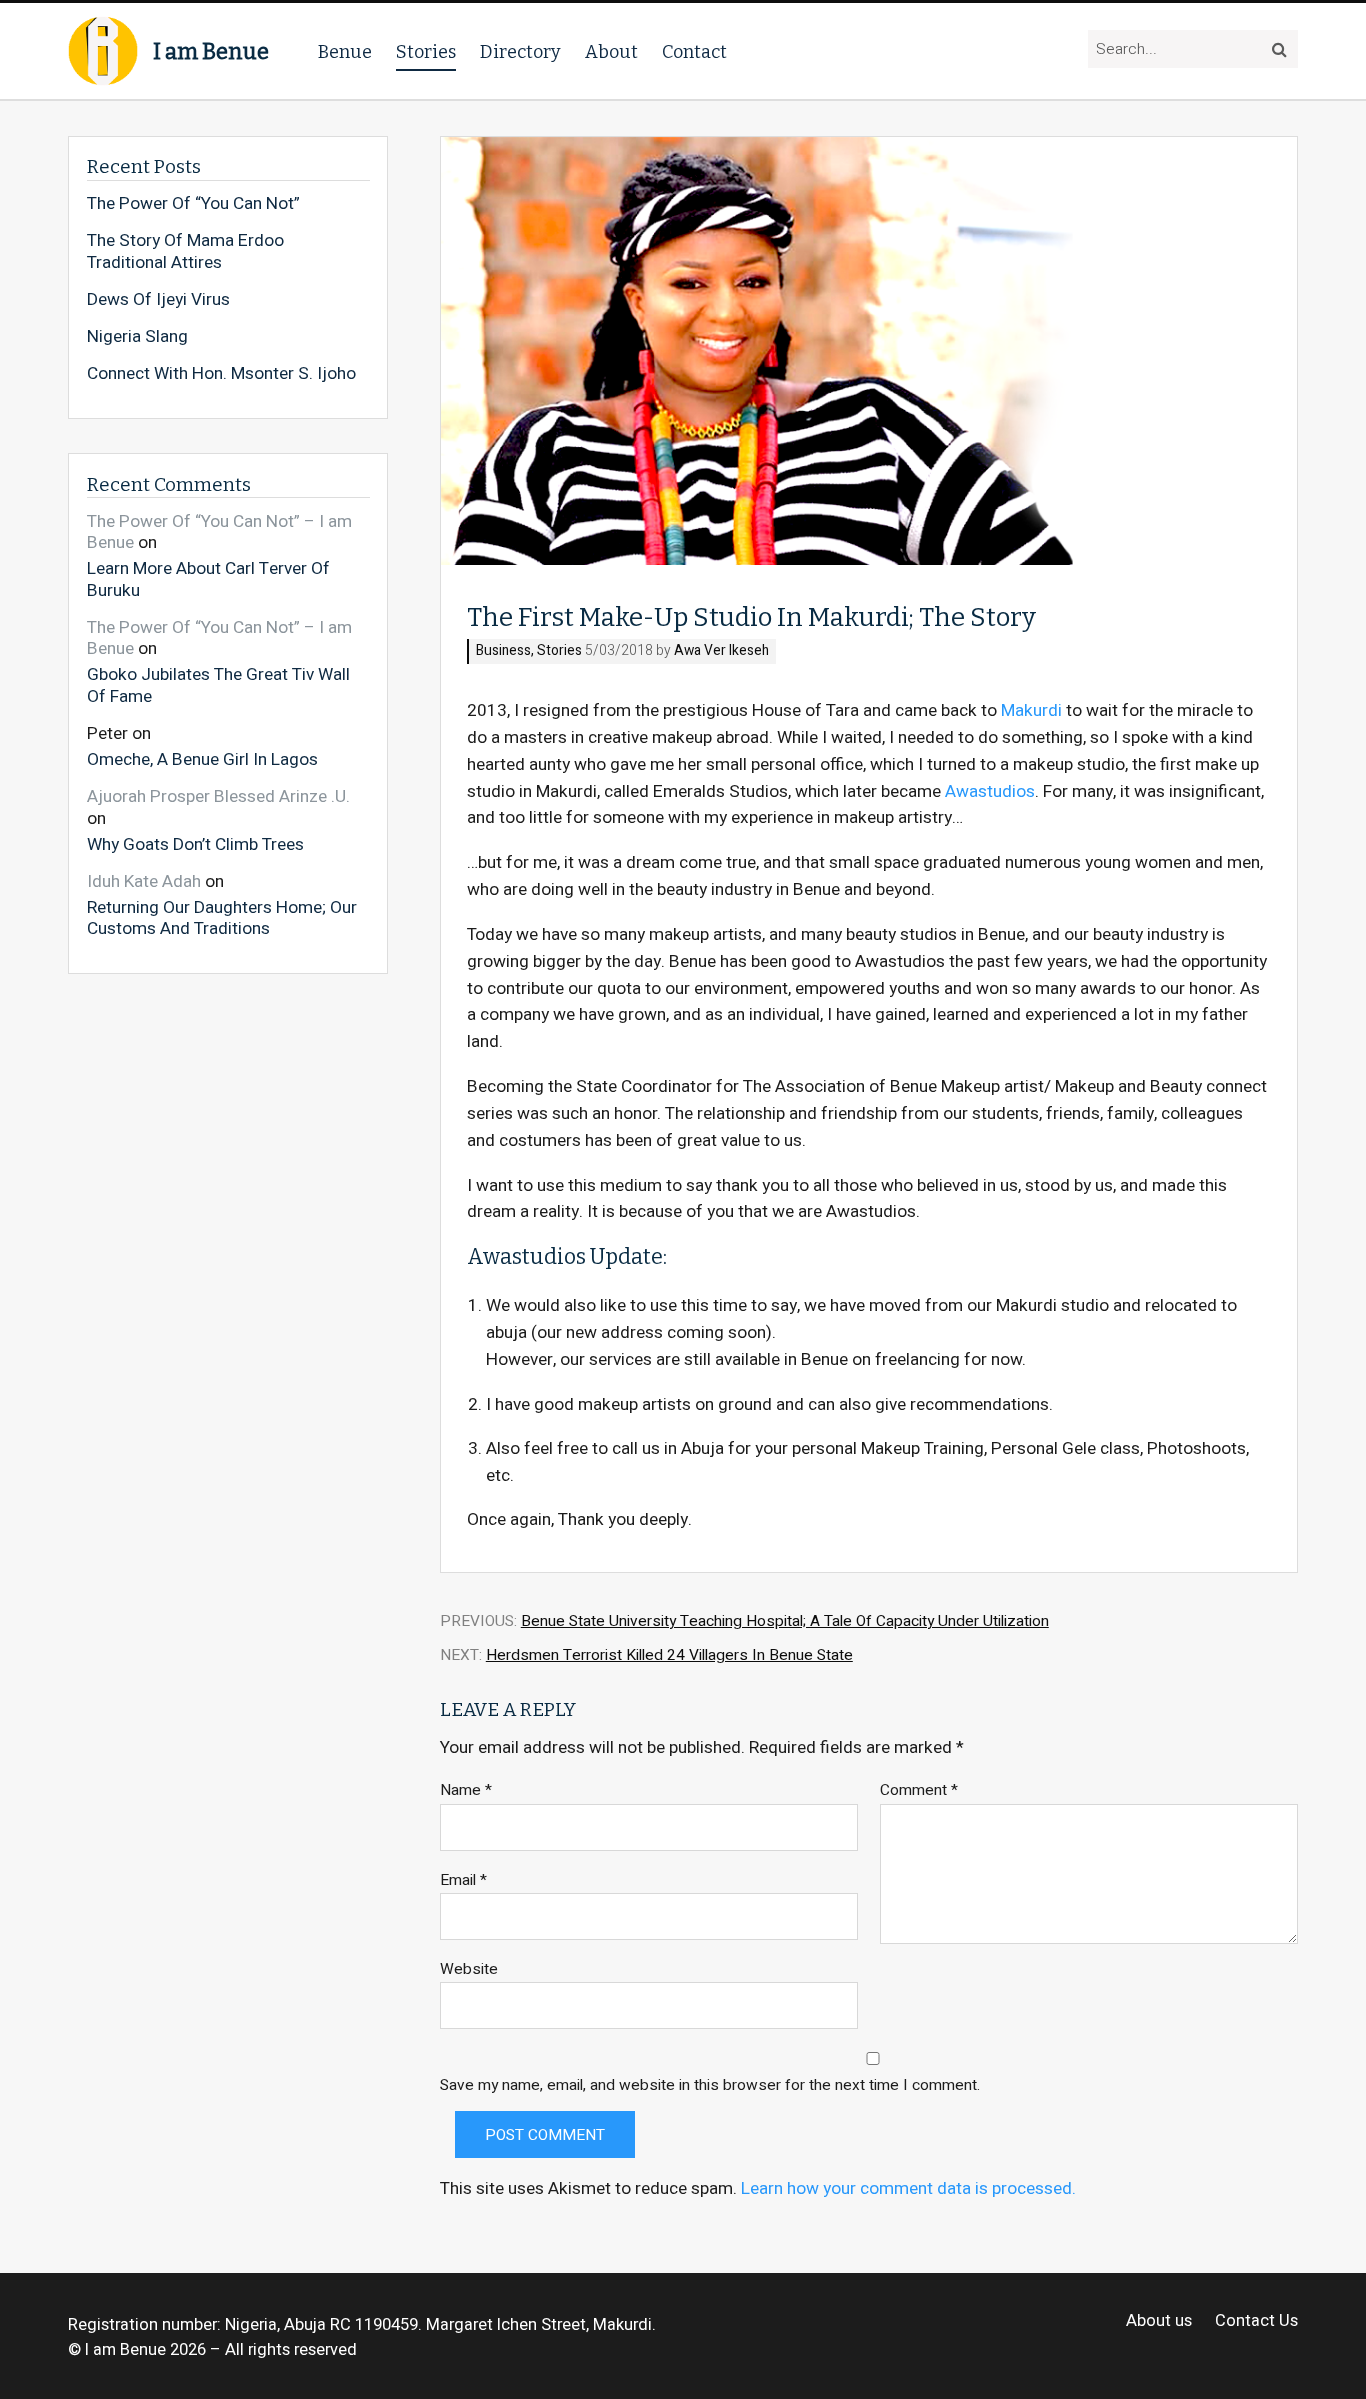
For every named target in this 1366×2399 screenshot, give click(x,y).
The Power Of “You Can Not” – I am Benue (219, 532)
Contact (694, 52)
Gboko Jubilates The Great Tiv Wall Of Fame (218, 684)
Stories (426, 52)
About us (1159, 2321)
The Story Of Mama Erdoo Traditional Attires (185, 251)
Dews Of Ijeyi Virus (158, 300)
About (611, 52)
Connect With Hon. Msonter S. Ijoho (221, 374)
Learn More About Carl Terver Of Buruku (208, 578)
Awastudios (990, 791)
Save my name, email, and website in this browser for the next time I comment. (710, 2085)
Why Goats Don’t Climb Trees (195, 843)
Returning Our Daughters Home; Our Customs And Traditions (222, 917)
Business (503, 651)
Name (466, 1790)
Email (463, 1880)
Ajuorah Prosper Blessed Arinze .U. (218, 796)
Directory (520, 52)
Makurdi (1031, 710)
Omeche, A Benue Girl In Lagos (202, 759)
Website (469, 1969)
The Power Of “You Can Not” (193, 204)
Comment (919, 1790)
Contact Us (1256, 2321)
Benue (345, 52)
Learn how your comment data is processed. (908, 2188)
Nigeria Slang (137, 337)
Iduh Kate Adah (144, 881)
